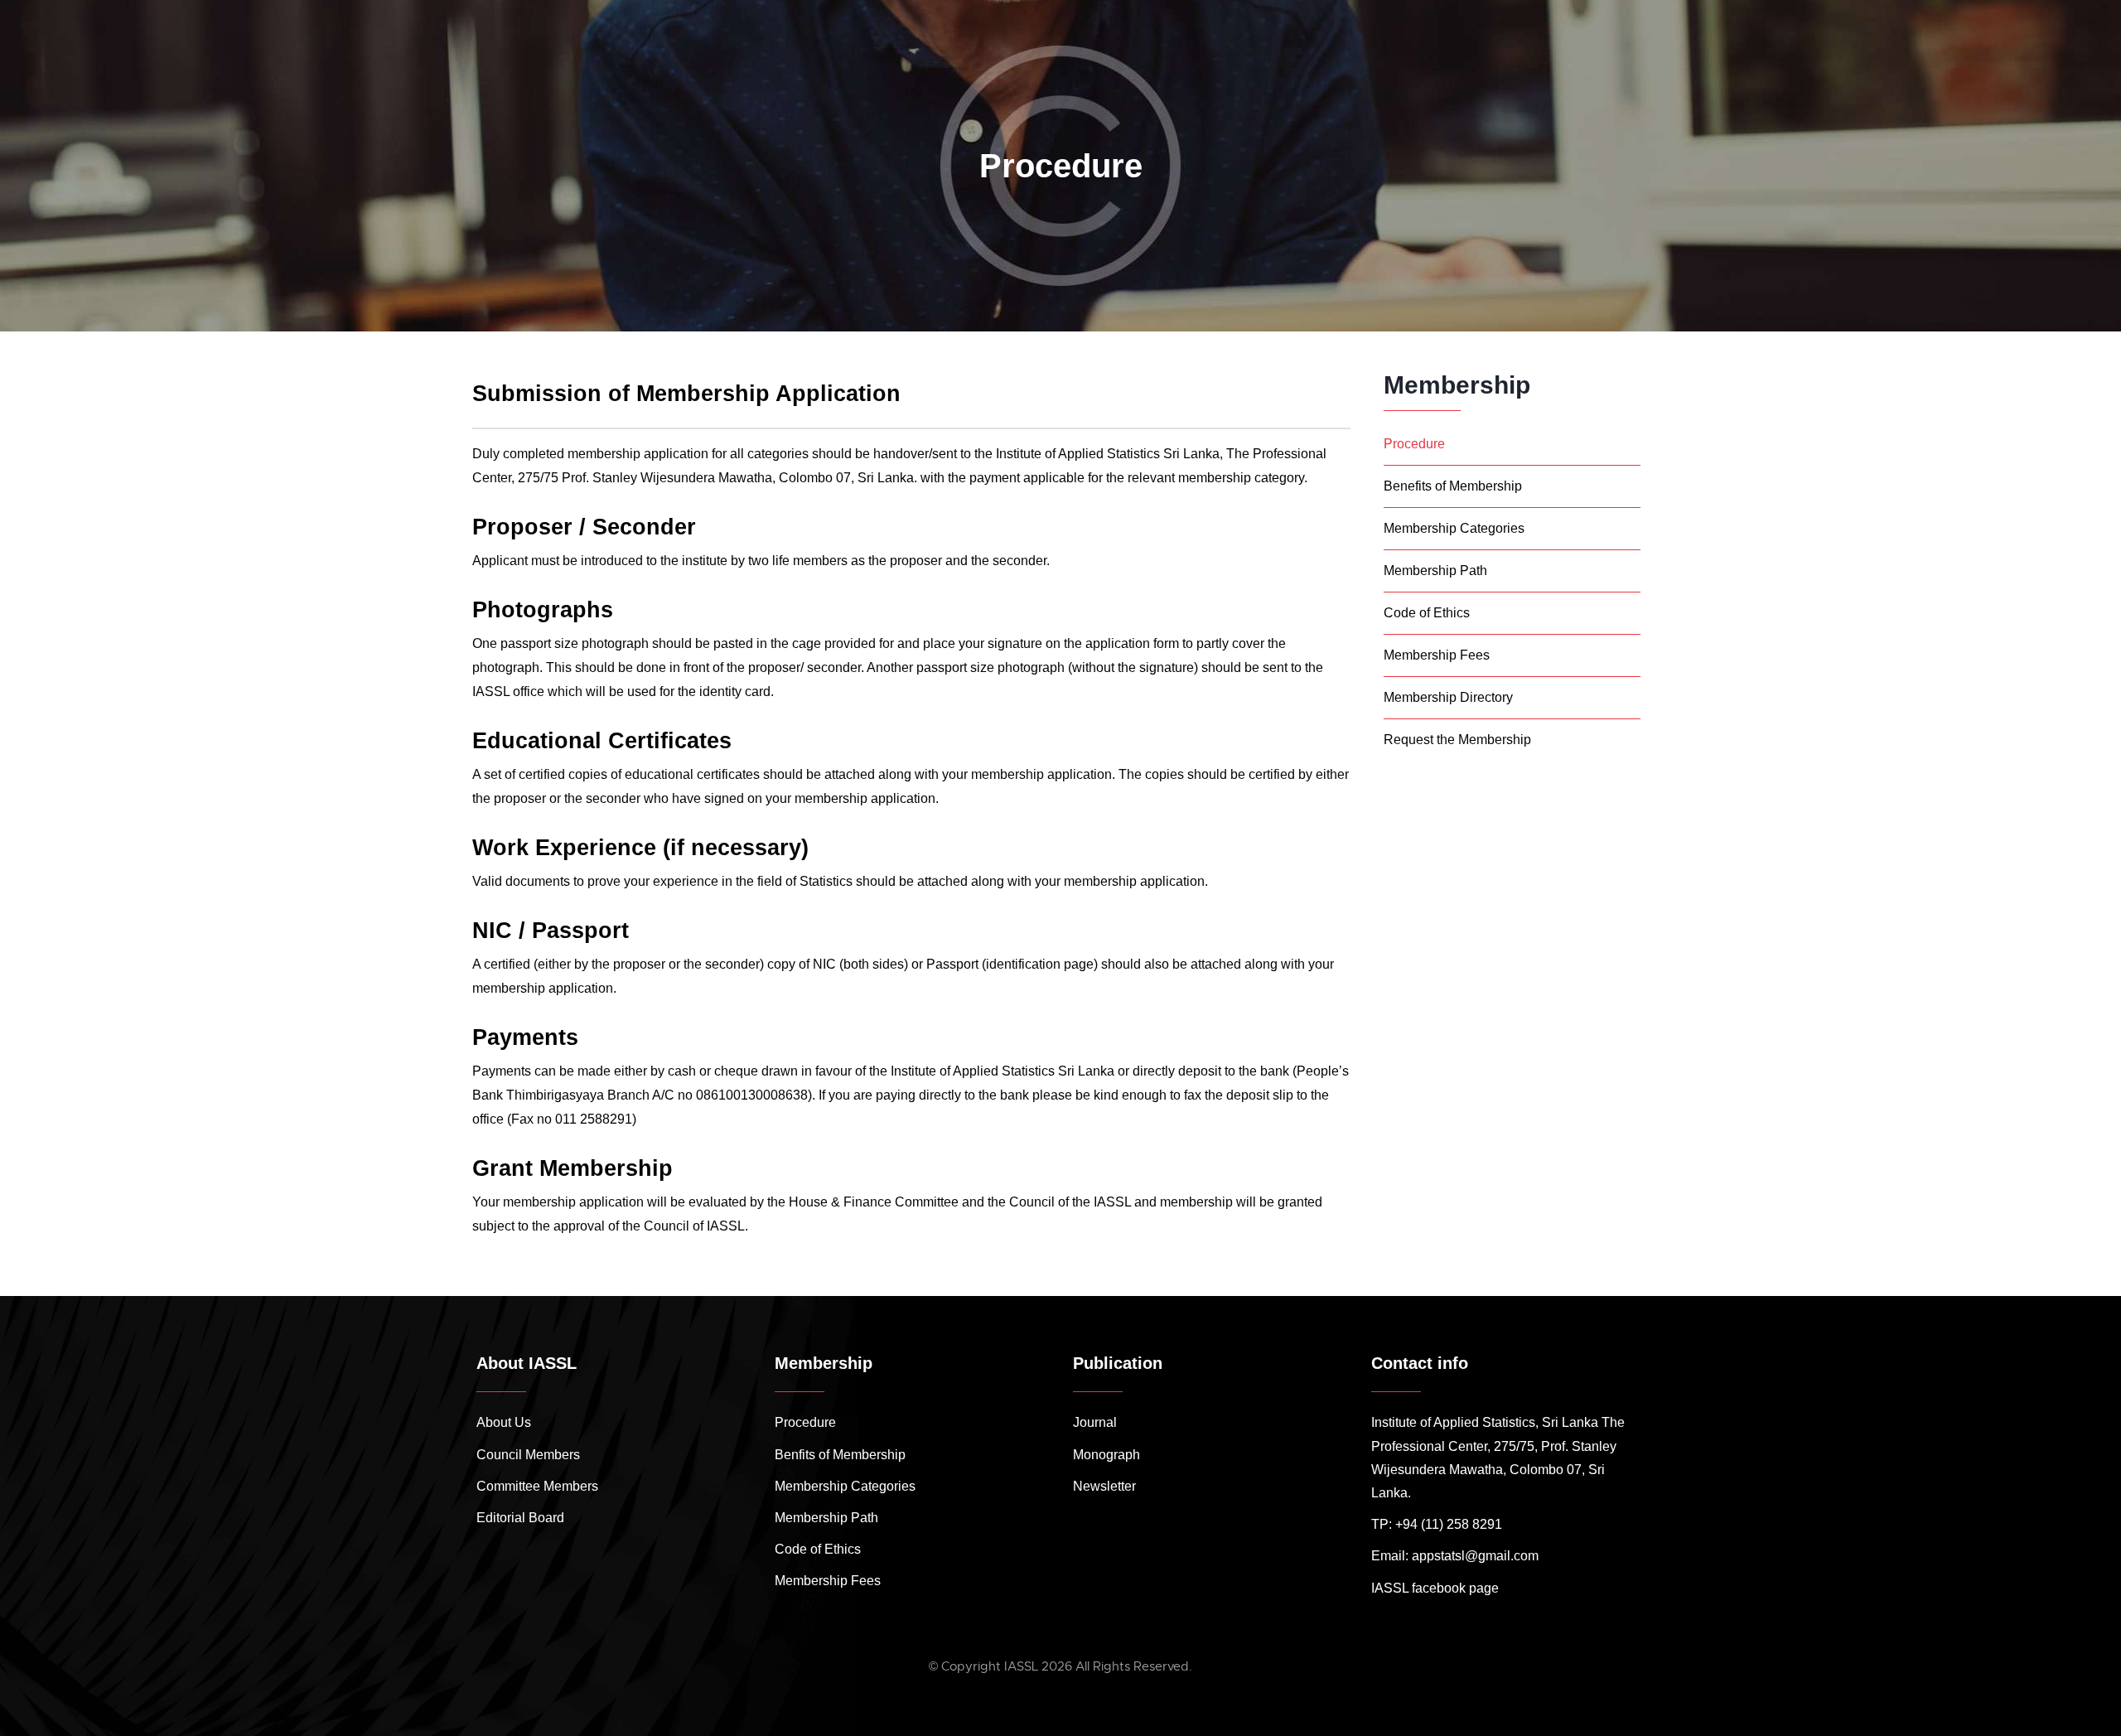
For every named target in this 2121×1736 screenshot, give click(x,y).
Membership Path (1435, 571)
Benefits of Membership (1453, 486)
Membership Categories (1454, 528)
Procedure (1414, 444)
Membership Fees (1437, 655)
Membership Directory (1448, 697)
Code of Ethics (1427, 613)
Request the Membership (1457, 740)
